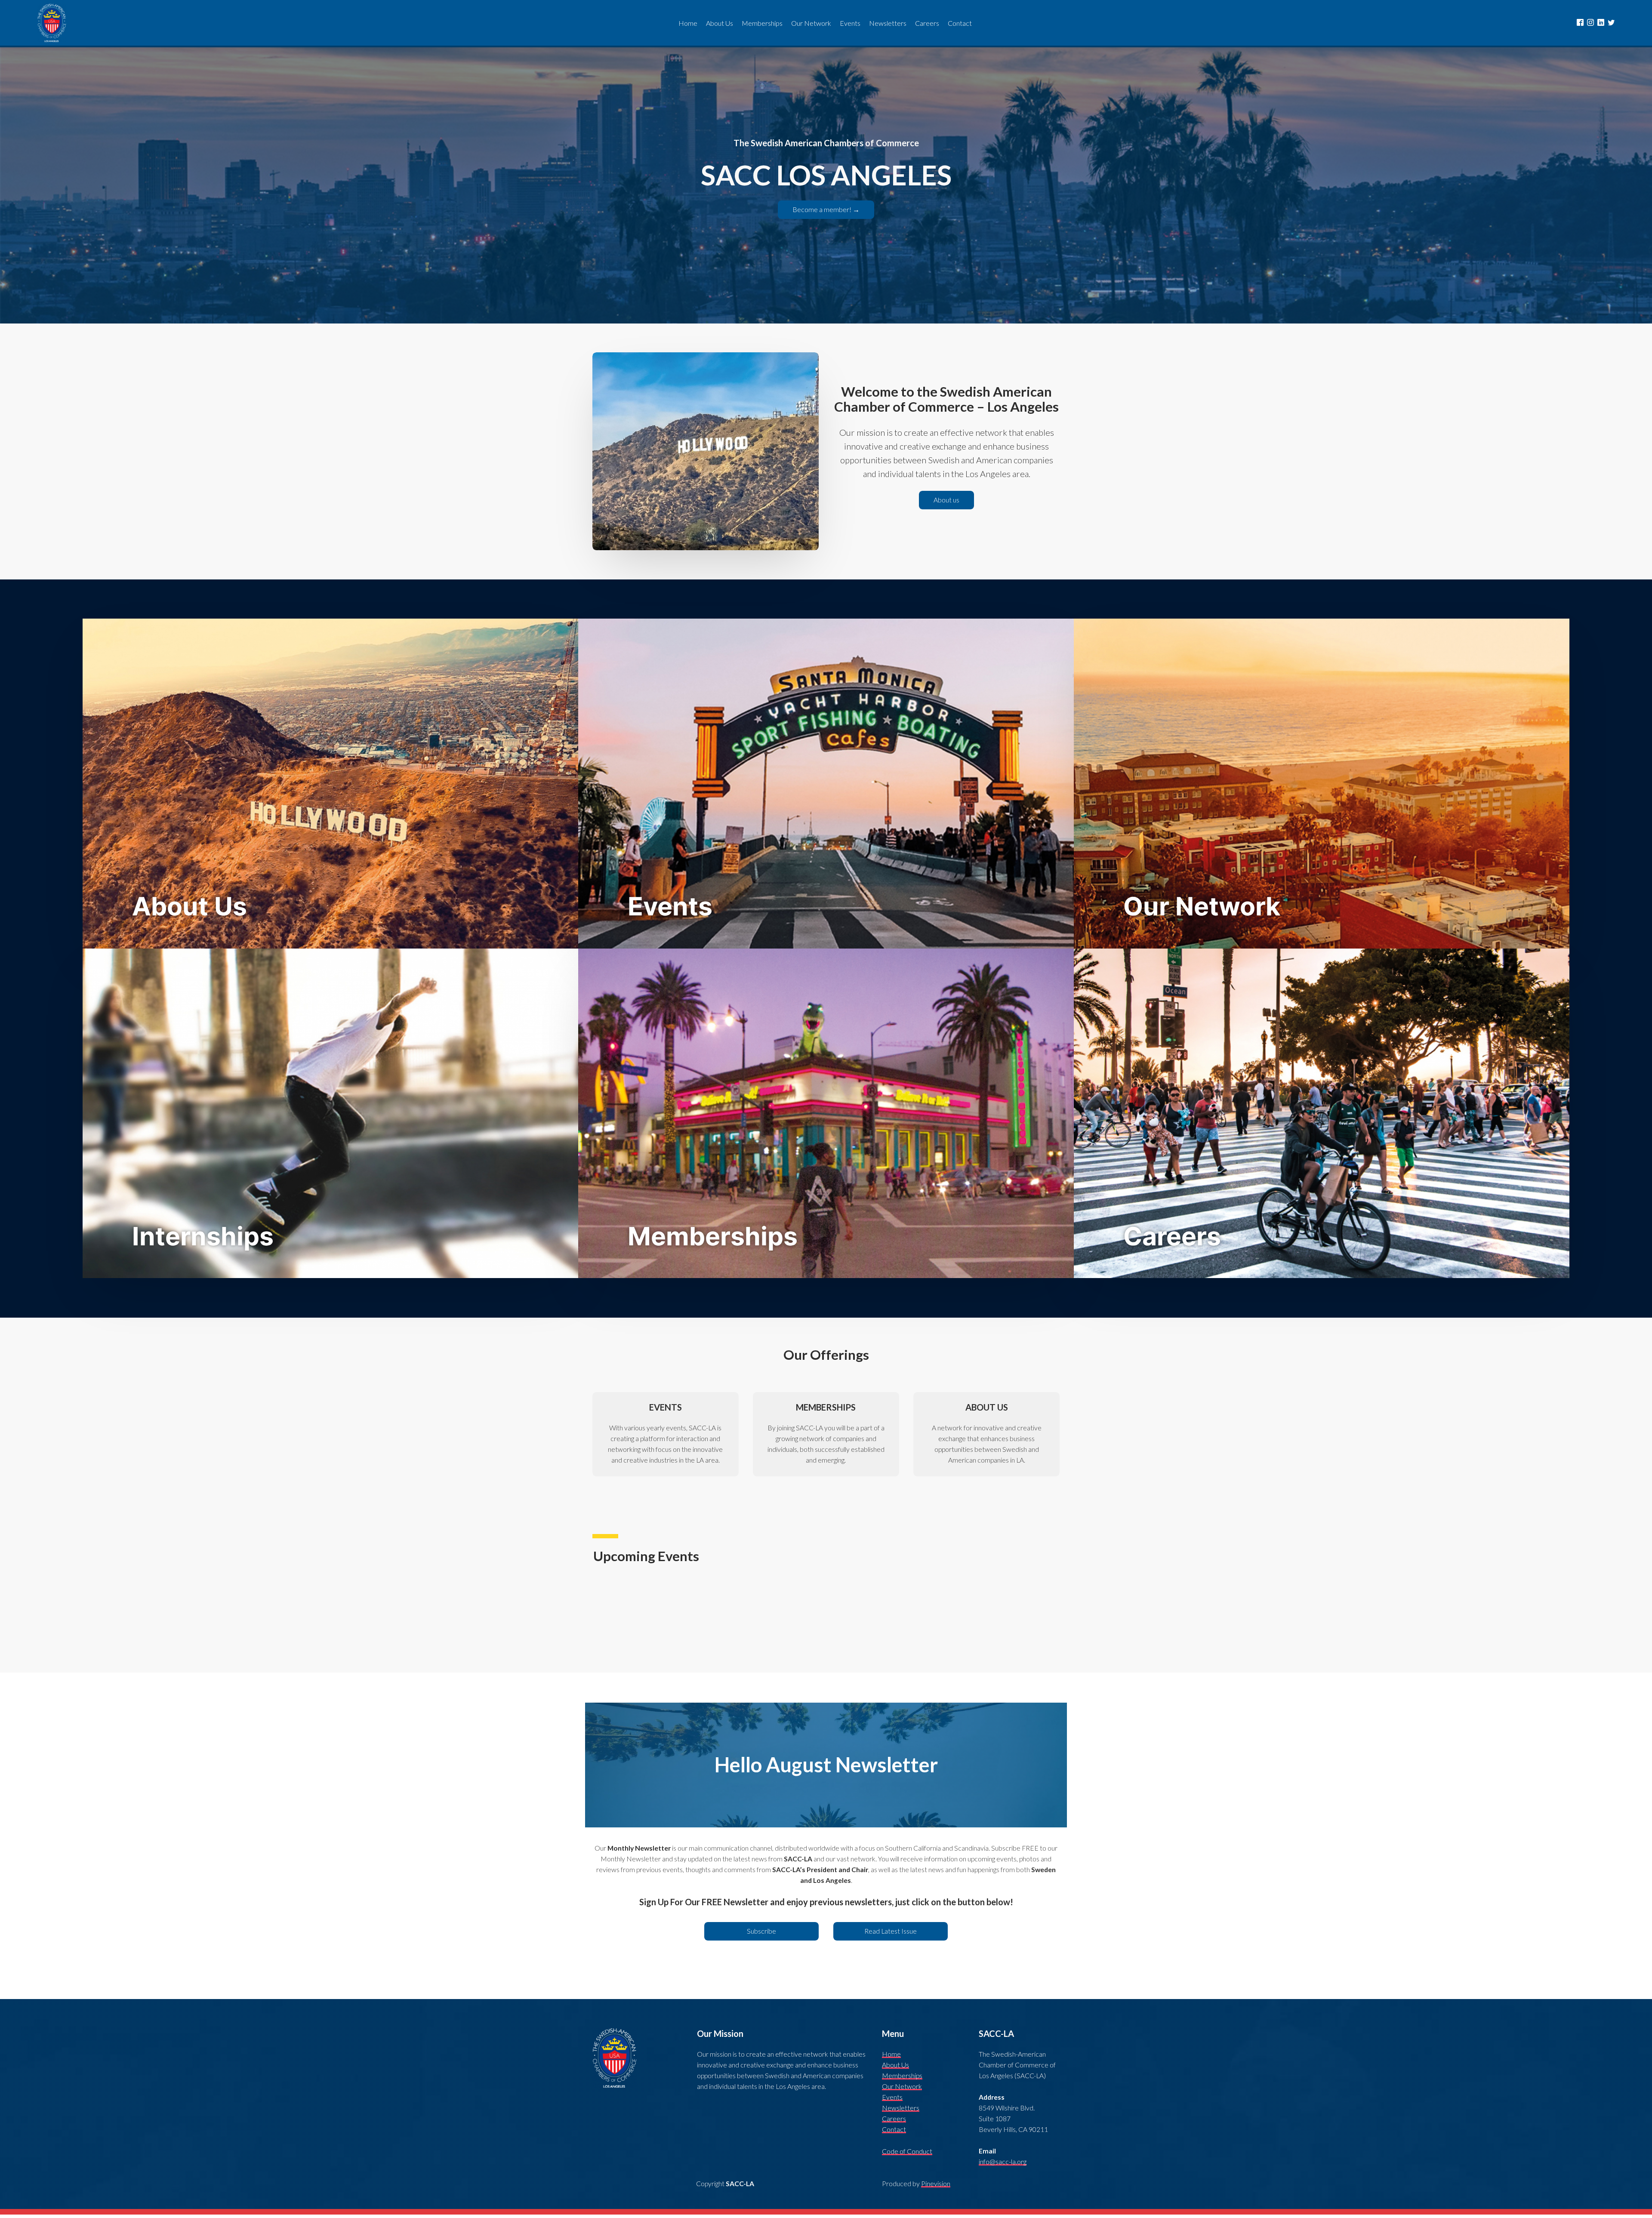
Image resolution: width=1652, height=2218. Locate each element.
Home (891, 2054)
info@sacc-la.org (1003, 2162)
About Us (895, 2065)
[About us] (946, 507)
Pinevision (936, 2184)
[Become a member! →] (826, 217)
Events (892, 2097)
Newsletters (901, 2108)
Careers (894, 2119)
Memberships (902, 2076)
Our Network (902, 2086)
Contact (894, 2129)
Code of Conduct (907, 2151)
